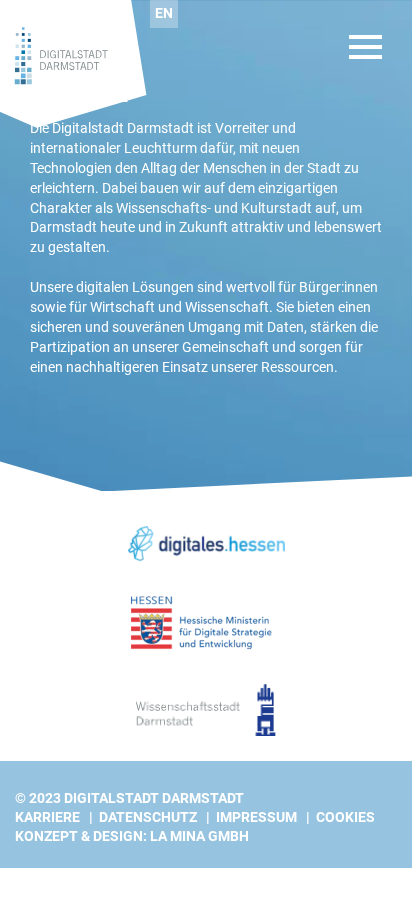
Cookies (345, 817)
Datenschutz (148, 817)
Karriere (47, 817)
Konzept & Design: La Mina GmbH (132, 836)
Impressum (256, 817)
